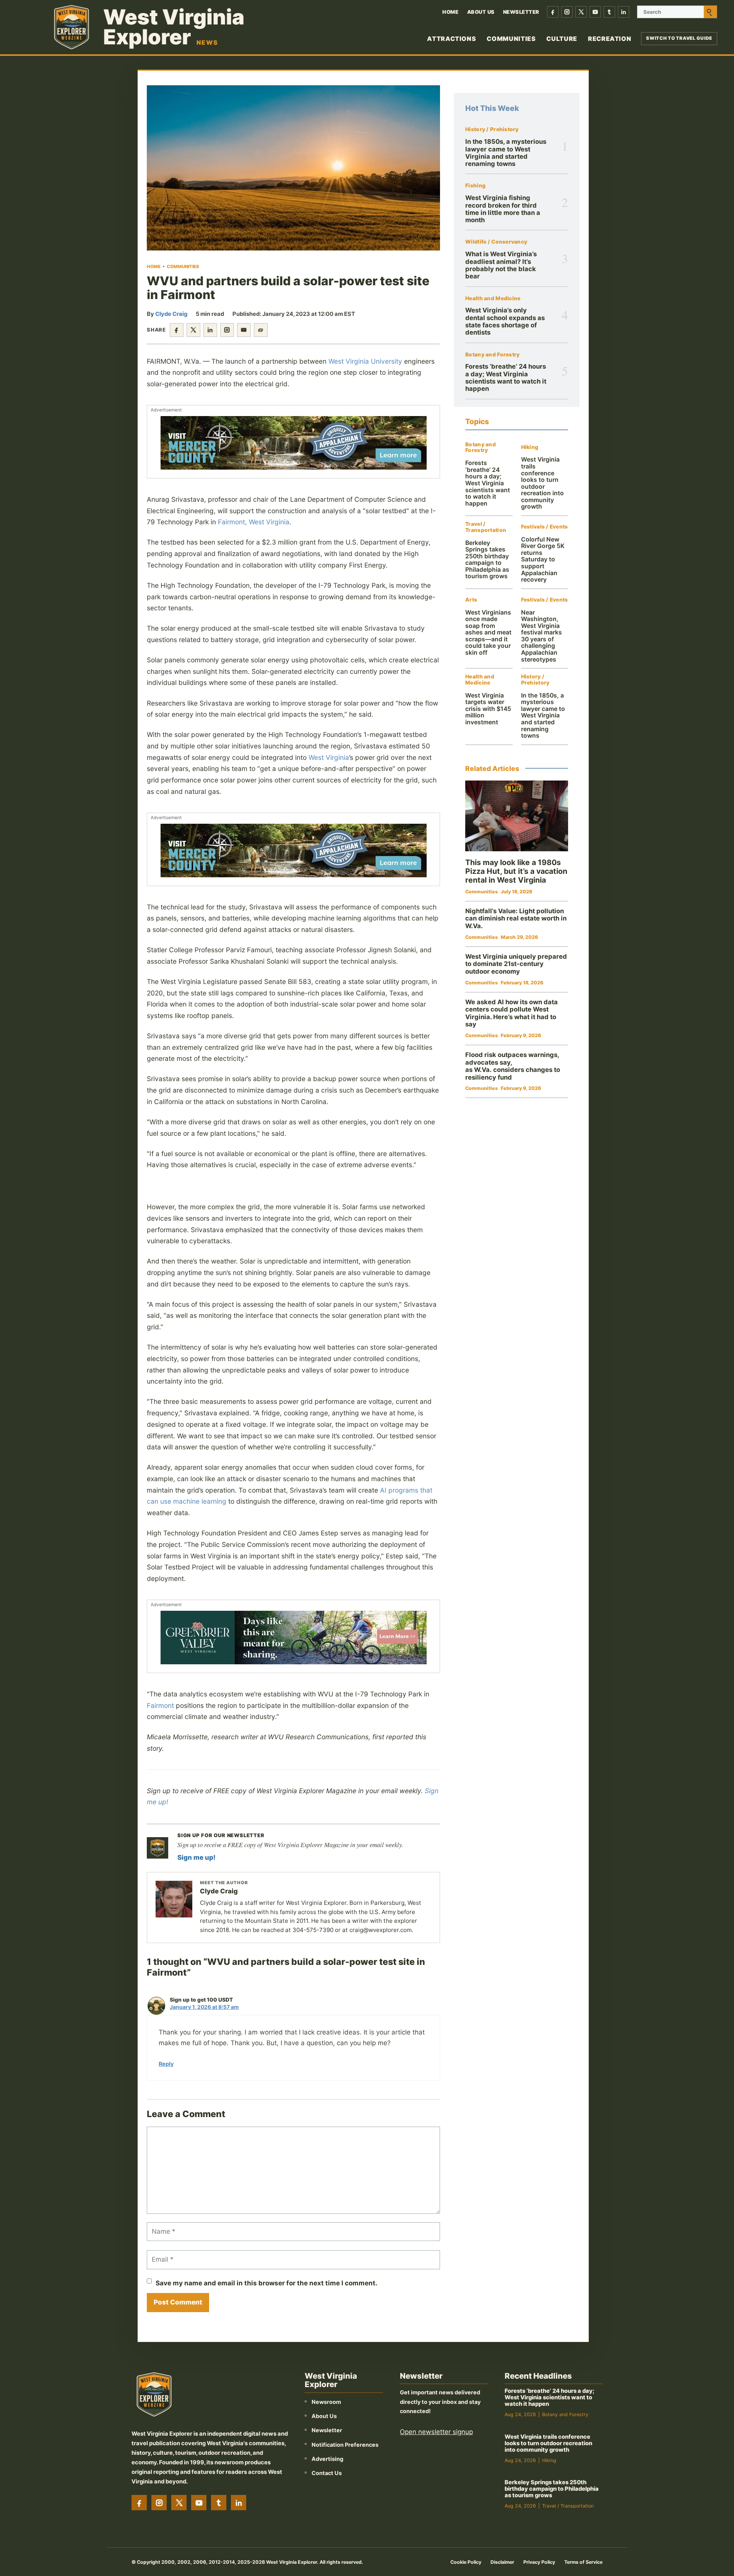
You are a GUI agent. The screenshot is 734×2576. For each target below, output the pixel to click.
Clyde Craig (171, 314)
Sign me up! (196, 1857)
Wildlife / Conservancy (496, 242)
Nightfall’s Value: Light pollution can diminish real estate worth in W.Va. (516, 918)
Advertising (327, 2459)
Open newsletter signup (436, 2432)
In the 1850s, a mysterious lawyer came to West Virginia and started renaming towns (506, 153)
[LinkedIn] (624, 12)
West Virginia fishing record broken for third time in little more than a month (503, 209)
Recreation (610, 39)
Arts (471, 600)
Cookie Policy (466, 2562)
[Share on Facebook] (177, 330)
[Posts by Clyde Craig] (174, 1899)
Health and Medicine (493, 298)
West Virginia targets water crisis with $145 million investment (488, 709)
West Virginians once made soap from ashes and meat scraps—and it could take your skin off (488, 633)
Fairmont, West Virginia (254, 522)
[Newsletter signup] (158, 1848)
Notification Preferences (345, 2445)
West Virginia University (365, 361)
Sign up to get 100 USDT (201, 2000)
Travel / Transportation (486, 527)
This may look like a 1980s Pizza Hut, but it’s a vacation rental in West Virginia (516, 871)
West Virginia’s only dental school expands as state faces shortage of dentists (505, 321)
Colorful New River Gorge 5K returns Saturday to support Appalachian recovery (543, 559)
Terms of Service (583, 2562)
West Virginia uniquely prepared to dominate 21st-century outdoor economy (516, 964)
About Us (481, 12)
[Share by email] (244, 330)
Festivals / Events (545, 527)
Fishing (475, 186)
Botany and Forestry (492, 355)
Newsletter (521, 12)
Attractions (451, 39)
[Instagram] (567, 12)
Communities (511, 39)
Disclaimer (502, 2562)
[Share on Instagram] (227, 330)
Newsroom (326, 2402)
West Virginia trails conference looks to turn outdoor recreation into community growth (542, 483)
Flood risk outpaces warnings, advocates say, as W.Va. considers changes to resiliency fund (513, 1066)
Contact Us (327, 2473)
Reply (166, 2064)
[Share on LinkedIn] (210, 330)
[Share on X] (193, 330)
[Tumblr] (609, 12)
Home (450, 12)
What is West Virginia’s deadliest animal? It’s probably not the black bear (501, 265)
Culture (562, 39)
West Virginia (329, 757)
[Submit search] (710, 12)
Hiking (530, 447)
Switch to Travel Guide (679, 38)
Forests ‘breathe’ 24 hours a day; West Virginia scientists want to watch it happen (506, 377)
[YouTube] (595, 12)
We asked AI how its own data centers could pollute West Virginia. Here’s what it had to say (512, 1013)
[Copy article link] (261, 330)
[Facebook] (553, 12)
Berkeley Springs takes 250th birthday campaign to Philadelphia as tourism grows (487, 560)
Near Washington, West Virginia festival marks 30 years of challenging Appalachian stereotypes (542, 636)
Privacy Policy (539, 2562)
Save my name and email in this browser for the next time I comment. (266, 2283)
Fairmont (160, 1705)
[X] (581, 12)
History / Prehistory (492, 129)
